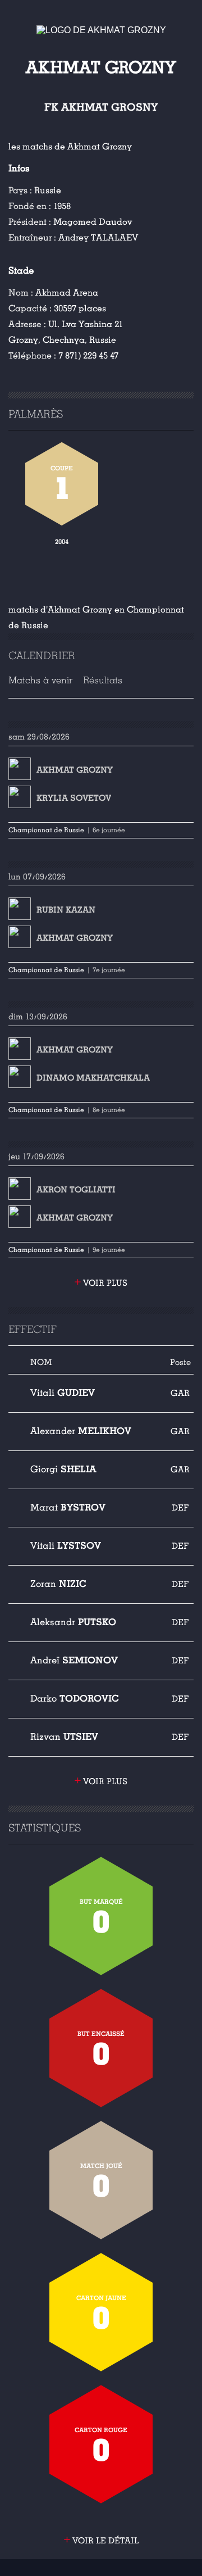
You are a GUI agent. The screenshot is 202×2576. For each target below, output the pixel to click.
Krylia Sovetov (74, 798)
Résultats (103, 680)
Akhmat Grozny (75, 770)
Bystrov (68, 1507)
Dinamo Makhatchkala (93, 1078)
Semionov (74, 1660)
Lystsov (66, 1546)
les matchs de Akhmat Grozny (70, 147)
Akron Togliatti (76, 1190)
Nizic (58, 1584)
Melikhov (81, 1431)
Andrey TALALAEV (98, 238)
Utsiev (64, 1737)
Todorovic (75, 1699)
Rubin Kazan (66, 910)
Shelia (63, 1469)
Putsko (73, 1622)
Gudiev (63, 1393)
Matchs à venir (40, 680)
